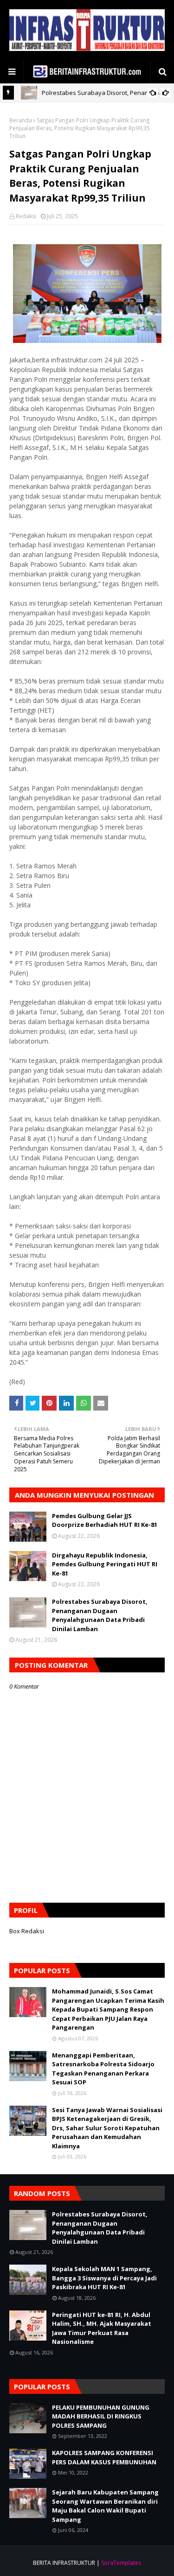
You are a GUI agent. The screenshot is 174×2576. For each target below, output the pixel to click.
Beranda (21, 120)
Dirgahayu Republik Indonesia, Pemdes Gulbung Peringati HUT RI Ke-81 (105, 1564)
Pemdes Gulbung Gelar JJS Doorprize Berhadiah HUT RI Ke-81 (105, 1520)
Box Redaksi (27, 1931)
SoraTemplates (121, 2563)
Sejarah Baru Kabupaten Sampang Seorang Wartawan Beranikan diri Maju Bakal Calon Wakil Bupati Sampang (105, 2506)
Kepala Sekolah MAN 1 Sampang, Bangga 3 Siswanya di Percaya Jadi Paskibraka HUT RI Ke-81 (104, 2278)
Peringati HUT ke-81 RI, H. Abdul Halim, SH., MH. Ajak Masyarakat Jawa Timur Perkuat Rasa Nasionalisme (102, 2328)
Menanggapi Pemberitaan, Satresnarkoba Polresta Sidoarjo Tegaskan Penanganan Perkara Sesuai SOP (103, 2069)
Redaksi (26, 216)
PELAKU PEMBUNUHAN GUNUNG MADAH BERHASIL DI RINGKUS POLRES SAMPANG (101, 2416)
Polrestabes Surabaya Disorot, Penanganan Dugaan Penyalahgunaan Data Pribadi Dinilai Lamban (100, 1615)
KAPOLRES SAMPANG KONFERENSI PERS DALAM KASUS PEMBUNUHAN (104, 2457)
